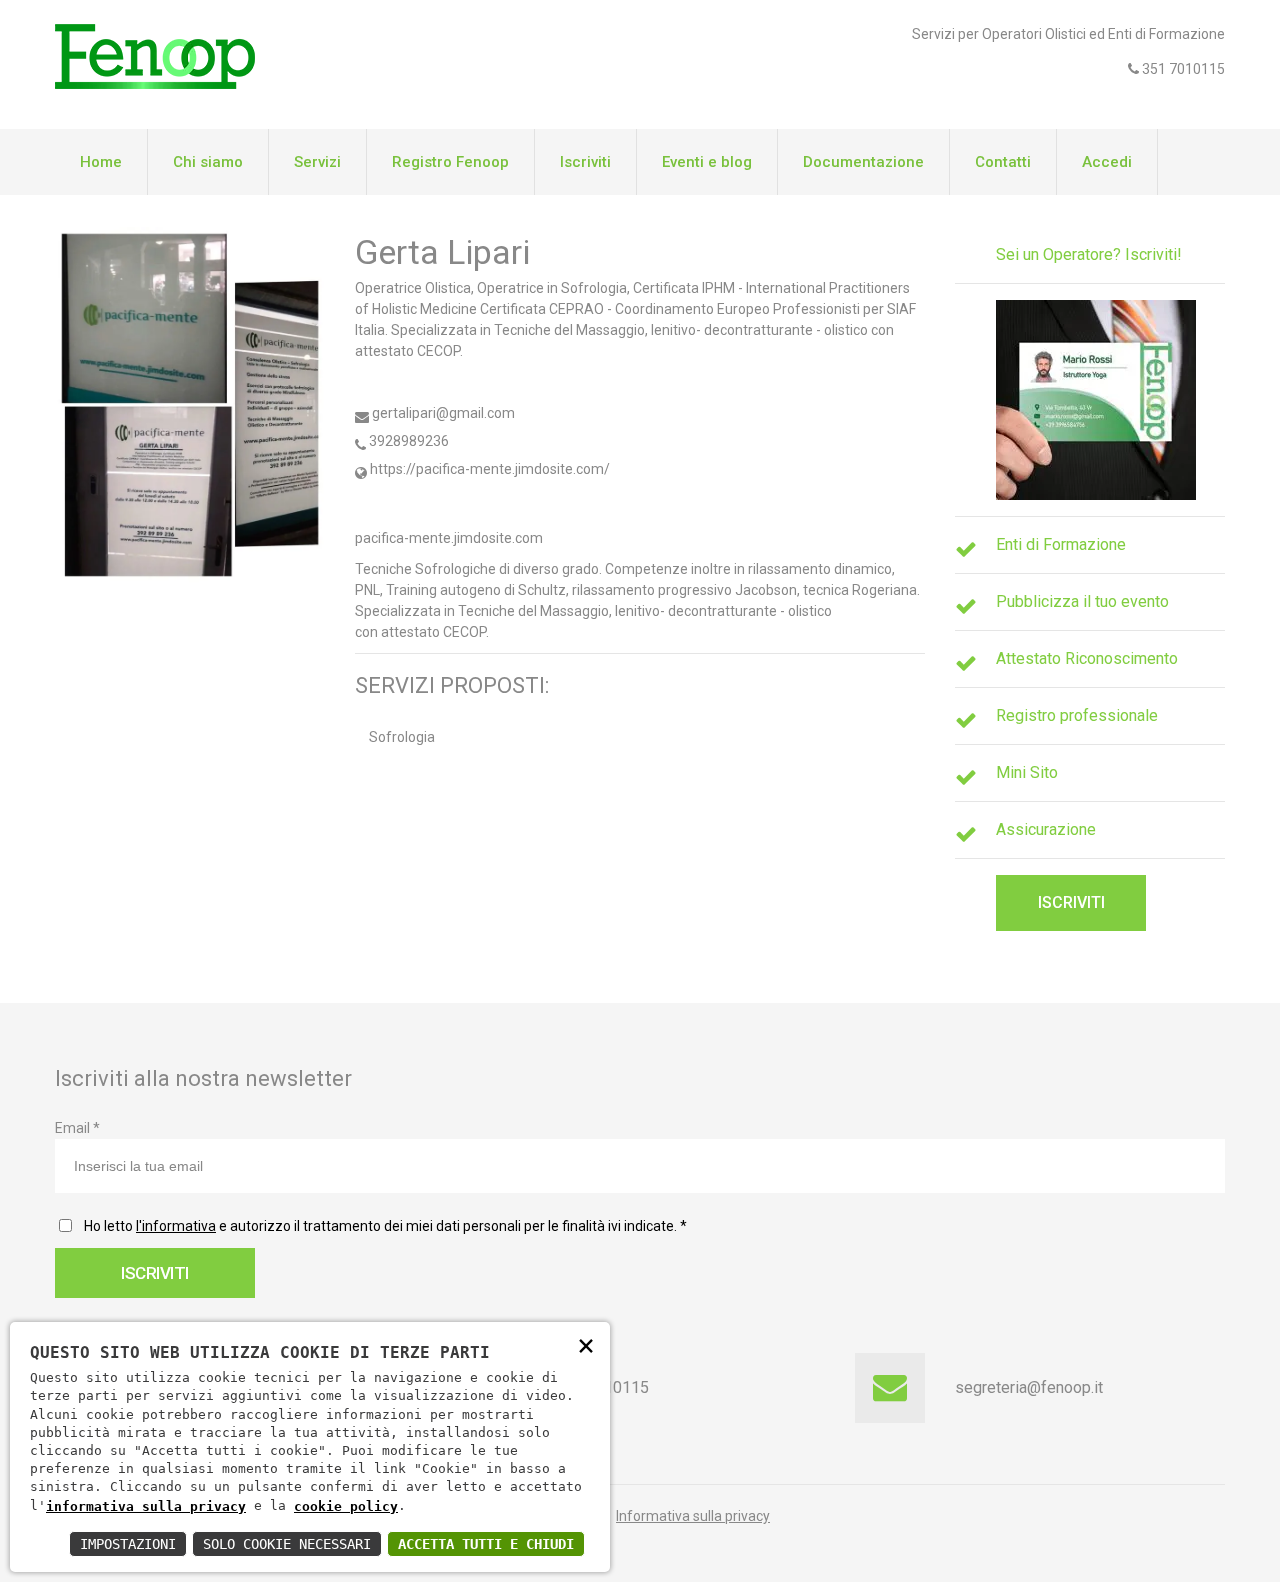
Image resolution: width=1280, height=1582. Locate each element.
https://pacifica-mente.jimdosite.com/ (488, 469)
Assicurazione (1046, 829)
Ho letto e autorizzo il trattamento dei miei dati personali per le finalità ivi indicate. (382, 1226)
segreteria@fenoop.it (1029, 1387)
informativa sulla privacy (146, 1506)
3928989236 (407, 441)
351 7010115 (1182, 69)
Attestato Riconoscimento (1087, 658)
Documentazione (863, 162)
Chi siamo (208, 162)
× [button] (586, 1344)
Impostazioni (128, 1544)
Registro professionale (1077, 715)
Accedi (1107, 162)
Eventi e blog (707, 162)
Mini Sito (1027, 772)
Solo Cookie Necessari (287, 1544)
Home (101, 162)
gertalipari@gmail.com (442, 413)
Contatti (1003, 162)
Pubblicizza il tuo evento (1082, 601)
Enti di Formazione (1061, 544)
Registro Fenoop (450, 162)
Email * (77, 1128)
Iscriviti (585, 162)
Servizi (317, 162)
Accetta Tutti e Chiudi (486, 1544)
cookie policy (346, 1506)
